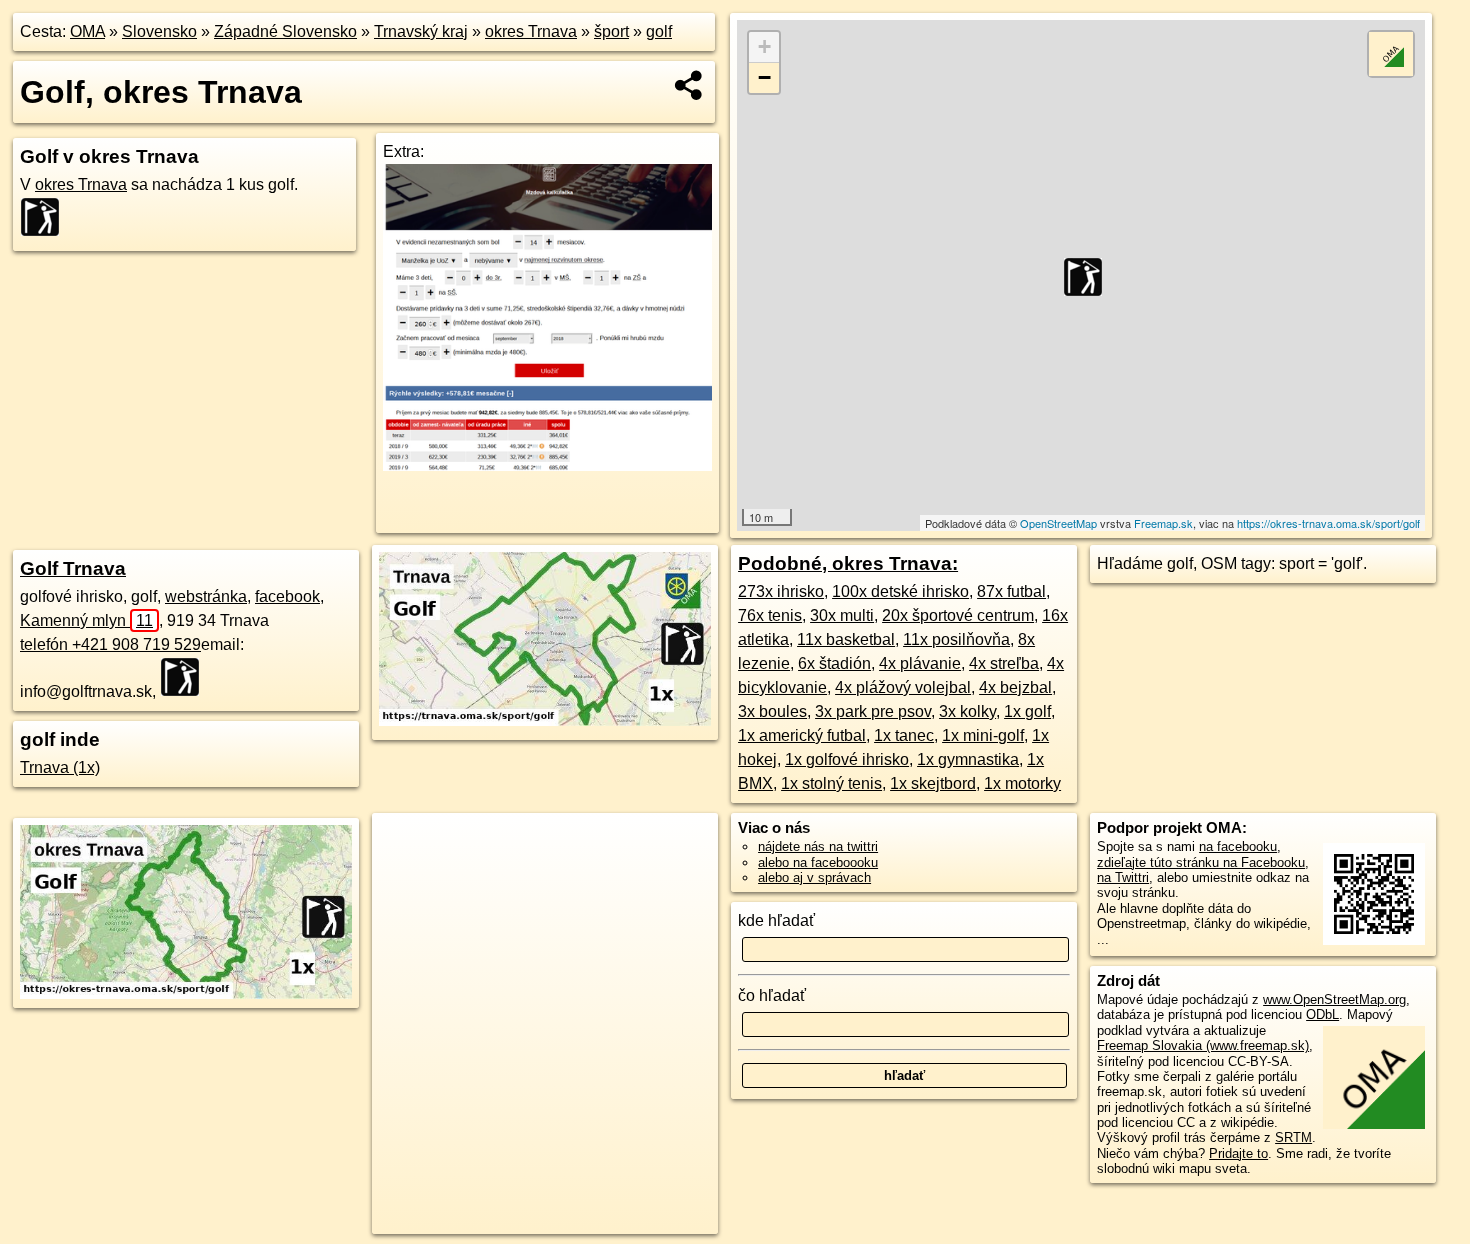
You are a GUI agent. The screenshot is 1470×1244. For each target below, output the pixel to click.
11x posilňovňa (956, 639)
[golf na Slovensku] (46, 217)
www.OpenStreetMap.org (1334, 999)
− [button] (764, 77)
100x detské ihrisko (900, 591)
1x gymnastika (968, 759)
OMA (87, 31)
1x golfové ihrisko (847, 759)
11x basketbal (846, 639)
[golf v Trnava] (545, 720)
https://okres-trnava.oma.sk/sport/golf (1328, 523)
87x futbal (1011, 591)
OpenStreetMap (1058, 523)
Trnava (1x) (60, 767)
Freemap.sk (1163, 523)
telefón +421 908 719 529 (110, 644)
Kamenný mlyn (86, 620)
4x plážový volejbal (903, 687)
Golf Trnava (73, 568)
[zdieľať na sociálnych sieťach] (689, 85)
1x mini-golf (983, 735)
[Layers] (1391, 54)
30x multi (842, 615)
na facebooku (1238, 846)
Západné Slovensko (285, 31)
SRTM (1293, 1137)
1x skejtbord (933, 783)
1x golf (1027, 711)
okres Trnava (531, 31)
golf (659, 31)
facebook (287, 596)
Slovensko (159, 31)
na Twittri (1123, 877)
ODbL (1322, 1014)
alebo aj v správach (814, 877)
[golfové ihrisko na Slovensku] (186, 677)
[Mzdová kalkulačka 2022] (547, 465)
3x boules (772, 711)
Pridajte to (1238, 1153)
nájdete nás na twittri (818, 846)
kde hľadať (776, 920)
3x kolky (967, 711)
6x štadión (834, 663)
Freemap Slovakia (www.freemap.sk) (1203, 1045)
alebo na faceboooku (818, 862)
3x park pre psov (873, 711)
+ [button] (764, 46)
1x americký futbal (802, 735)
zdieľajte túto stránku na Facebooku (1201, 862)
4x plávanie (920, 663)
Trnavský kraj (421, 31)
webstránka (206, 596)
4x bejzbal (1015, 687)
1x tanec (904, 735)
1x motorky (1022, 783)
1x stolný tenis (831, 783)
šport (611, 31)
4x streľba (1004, 663)
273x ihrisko (781, 591)
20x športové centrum (958, 615)
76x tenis (770, 615)
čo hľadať (772, 995)
